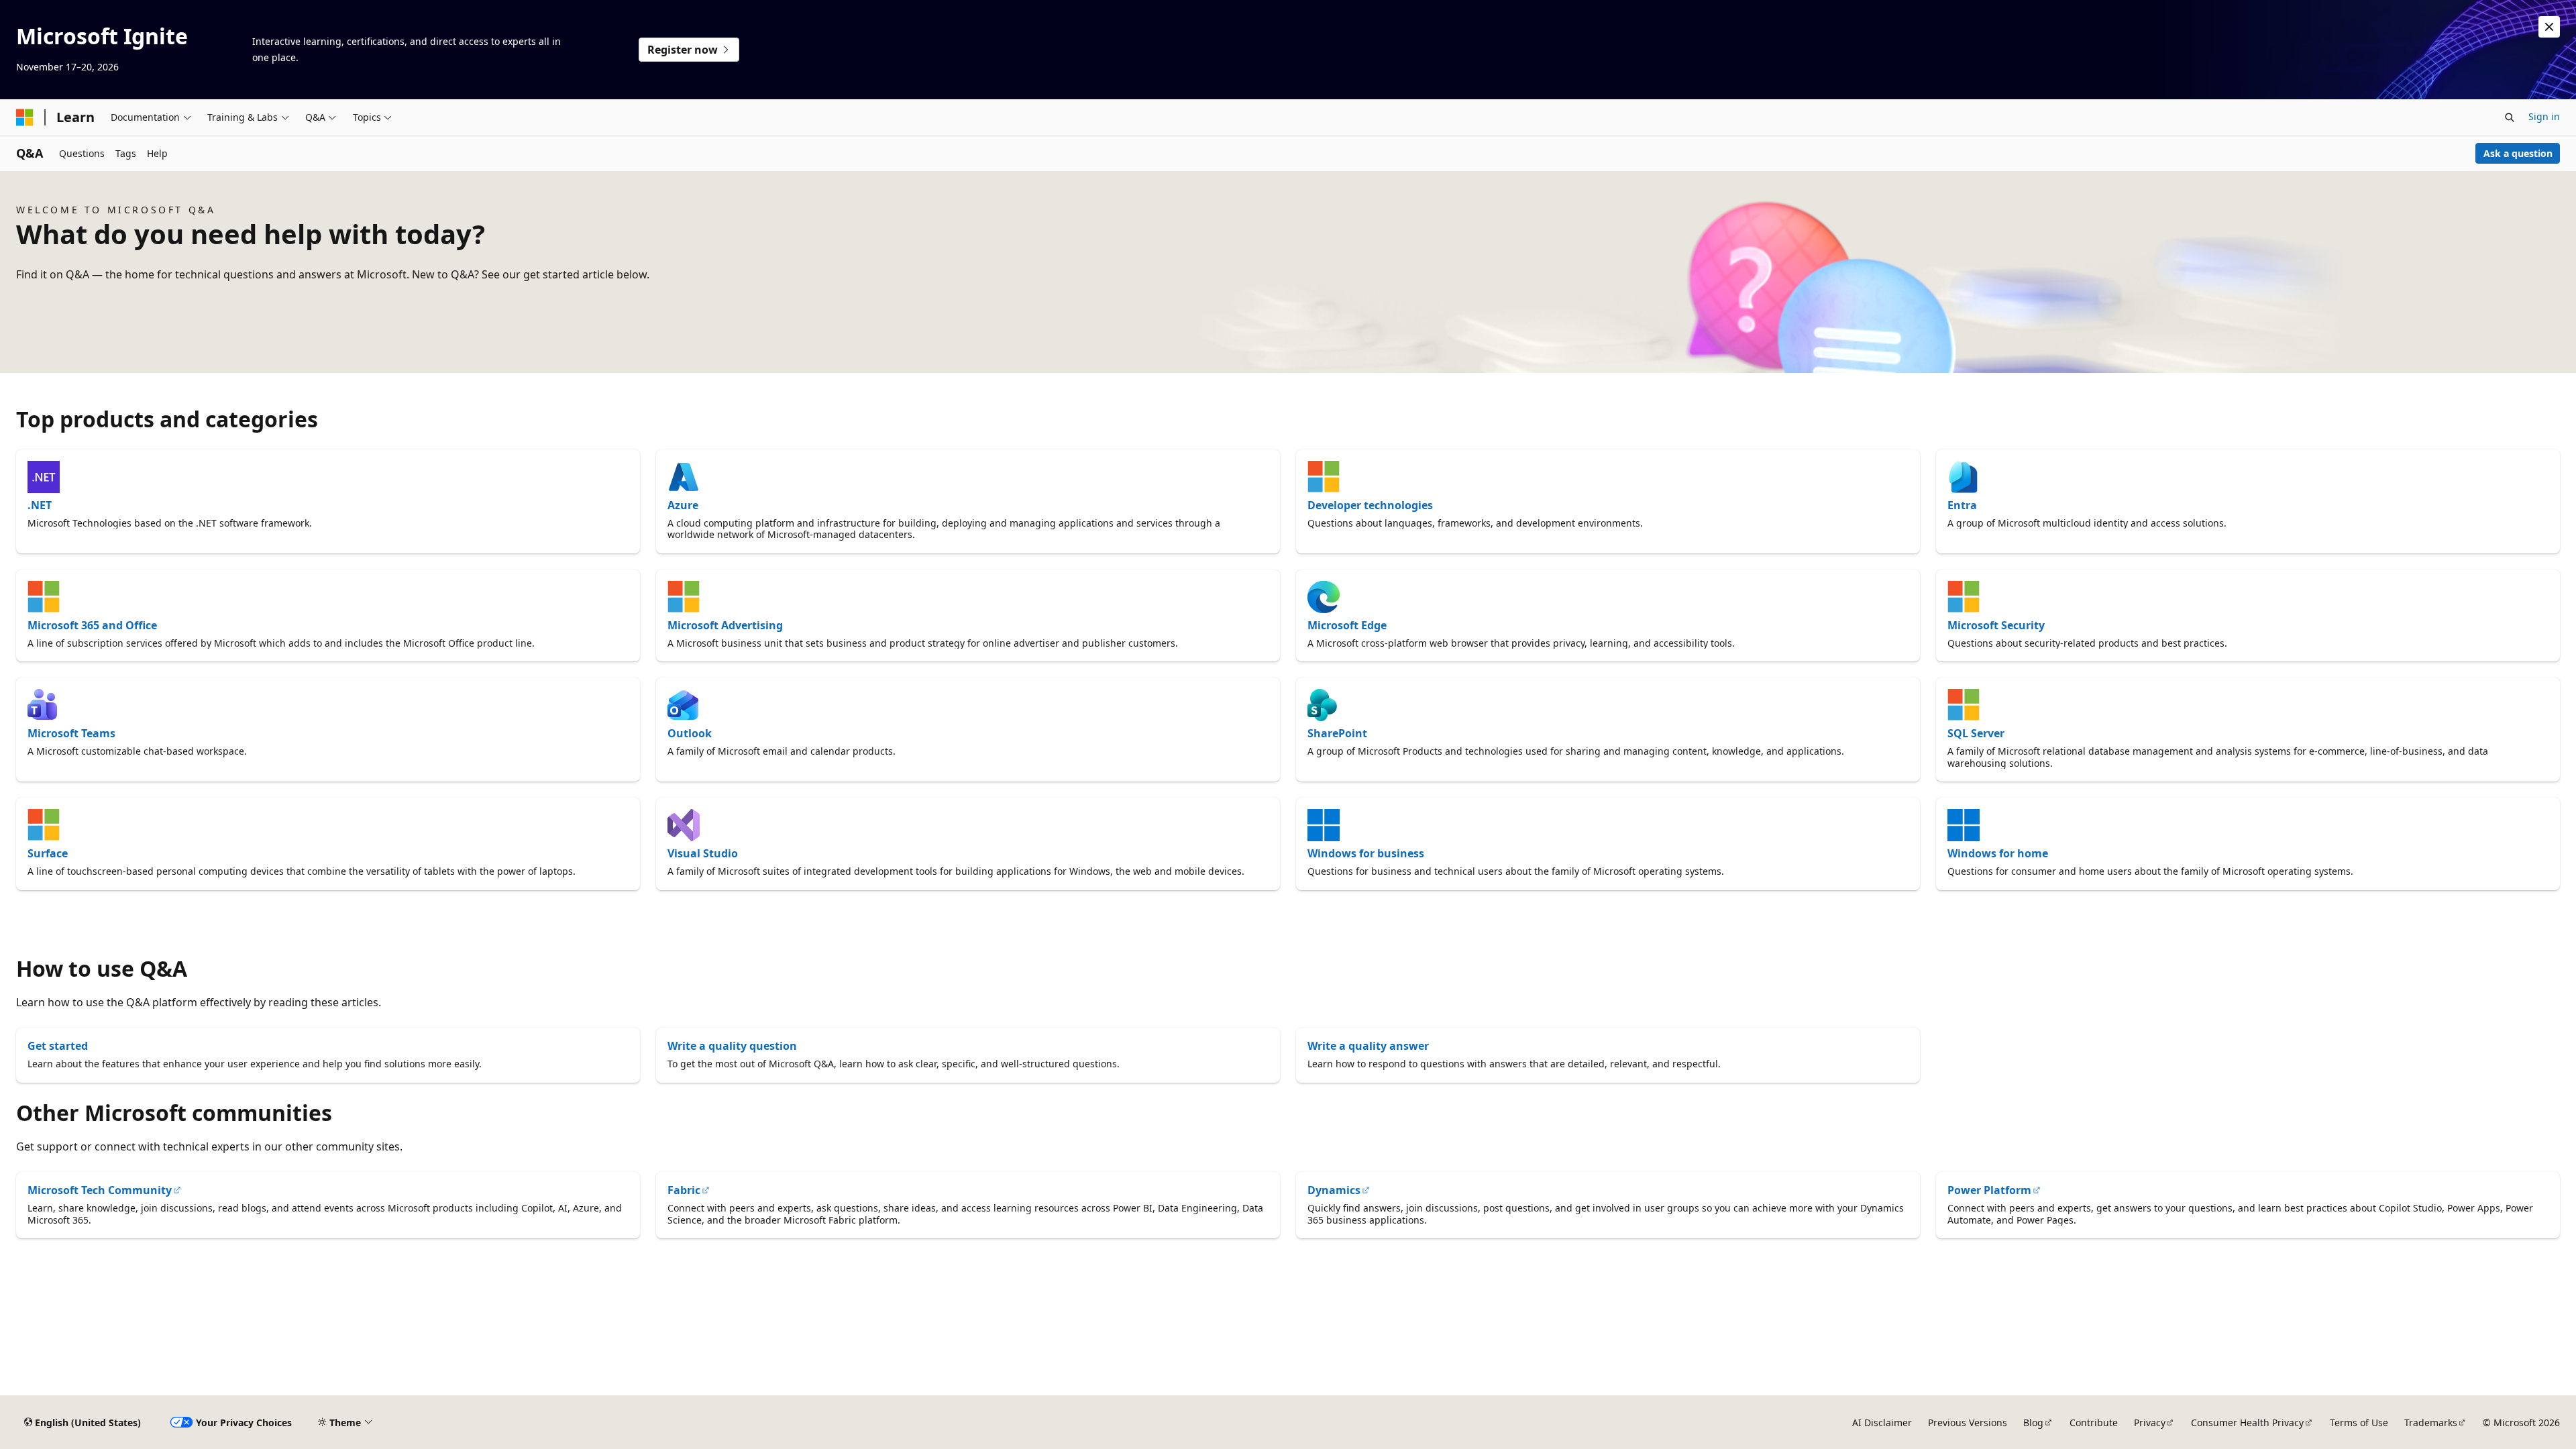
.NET (40, 505)
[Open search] (2510, 117)
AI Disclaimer (1882, 1423)
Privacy (2150, 1423)
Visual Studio (703, 853)
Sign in (2544, 116)
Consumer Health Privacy (2247, 1423)
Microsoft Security (1996, 625)
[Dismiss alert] (2549, 27)
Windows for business (1366, 853)
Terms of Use (2359, 1423)
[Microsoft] (25, 117)
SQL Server (1976, 733)
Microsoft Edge (1347, 625)
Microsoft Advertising (725, 625)
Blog (2033, 1423)
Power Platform (1989, 1190)
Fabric (684, 1190)
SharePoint (1337, 733)
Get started (58, 1046)
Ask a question (2518, 153)
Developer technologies (1370, 505)
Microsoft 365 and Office (92, 625)
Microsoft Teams (71, 733)
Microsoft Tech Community (100, 1190)
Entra (1962, 505)
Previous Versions (1968, 1423)
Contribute (2094, 1423)
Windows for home (1998, 853)
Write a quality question (732, 1046)
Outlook (690, 733)
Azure (683, 505)
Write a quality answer (1368, 1046)
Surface (48, 853)
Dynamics (1334, 1190)
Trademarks (2431, 1423)
